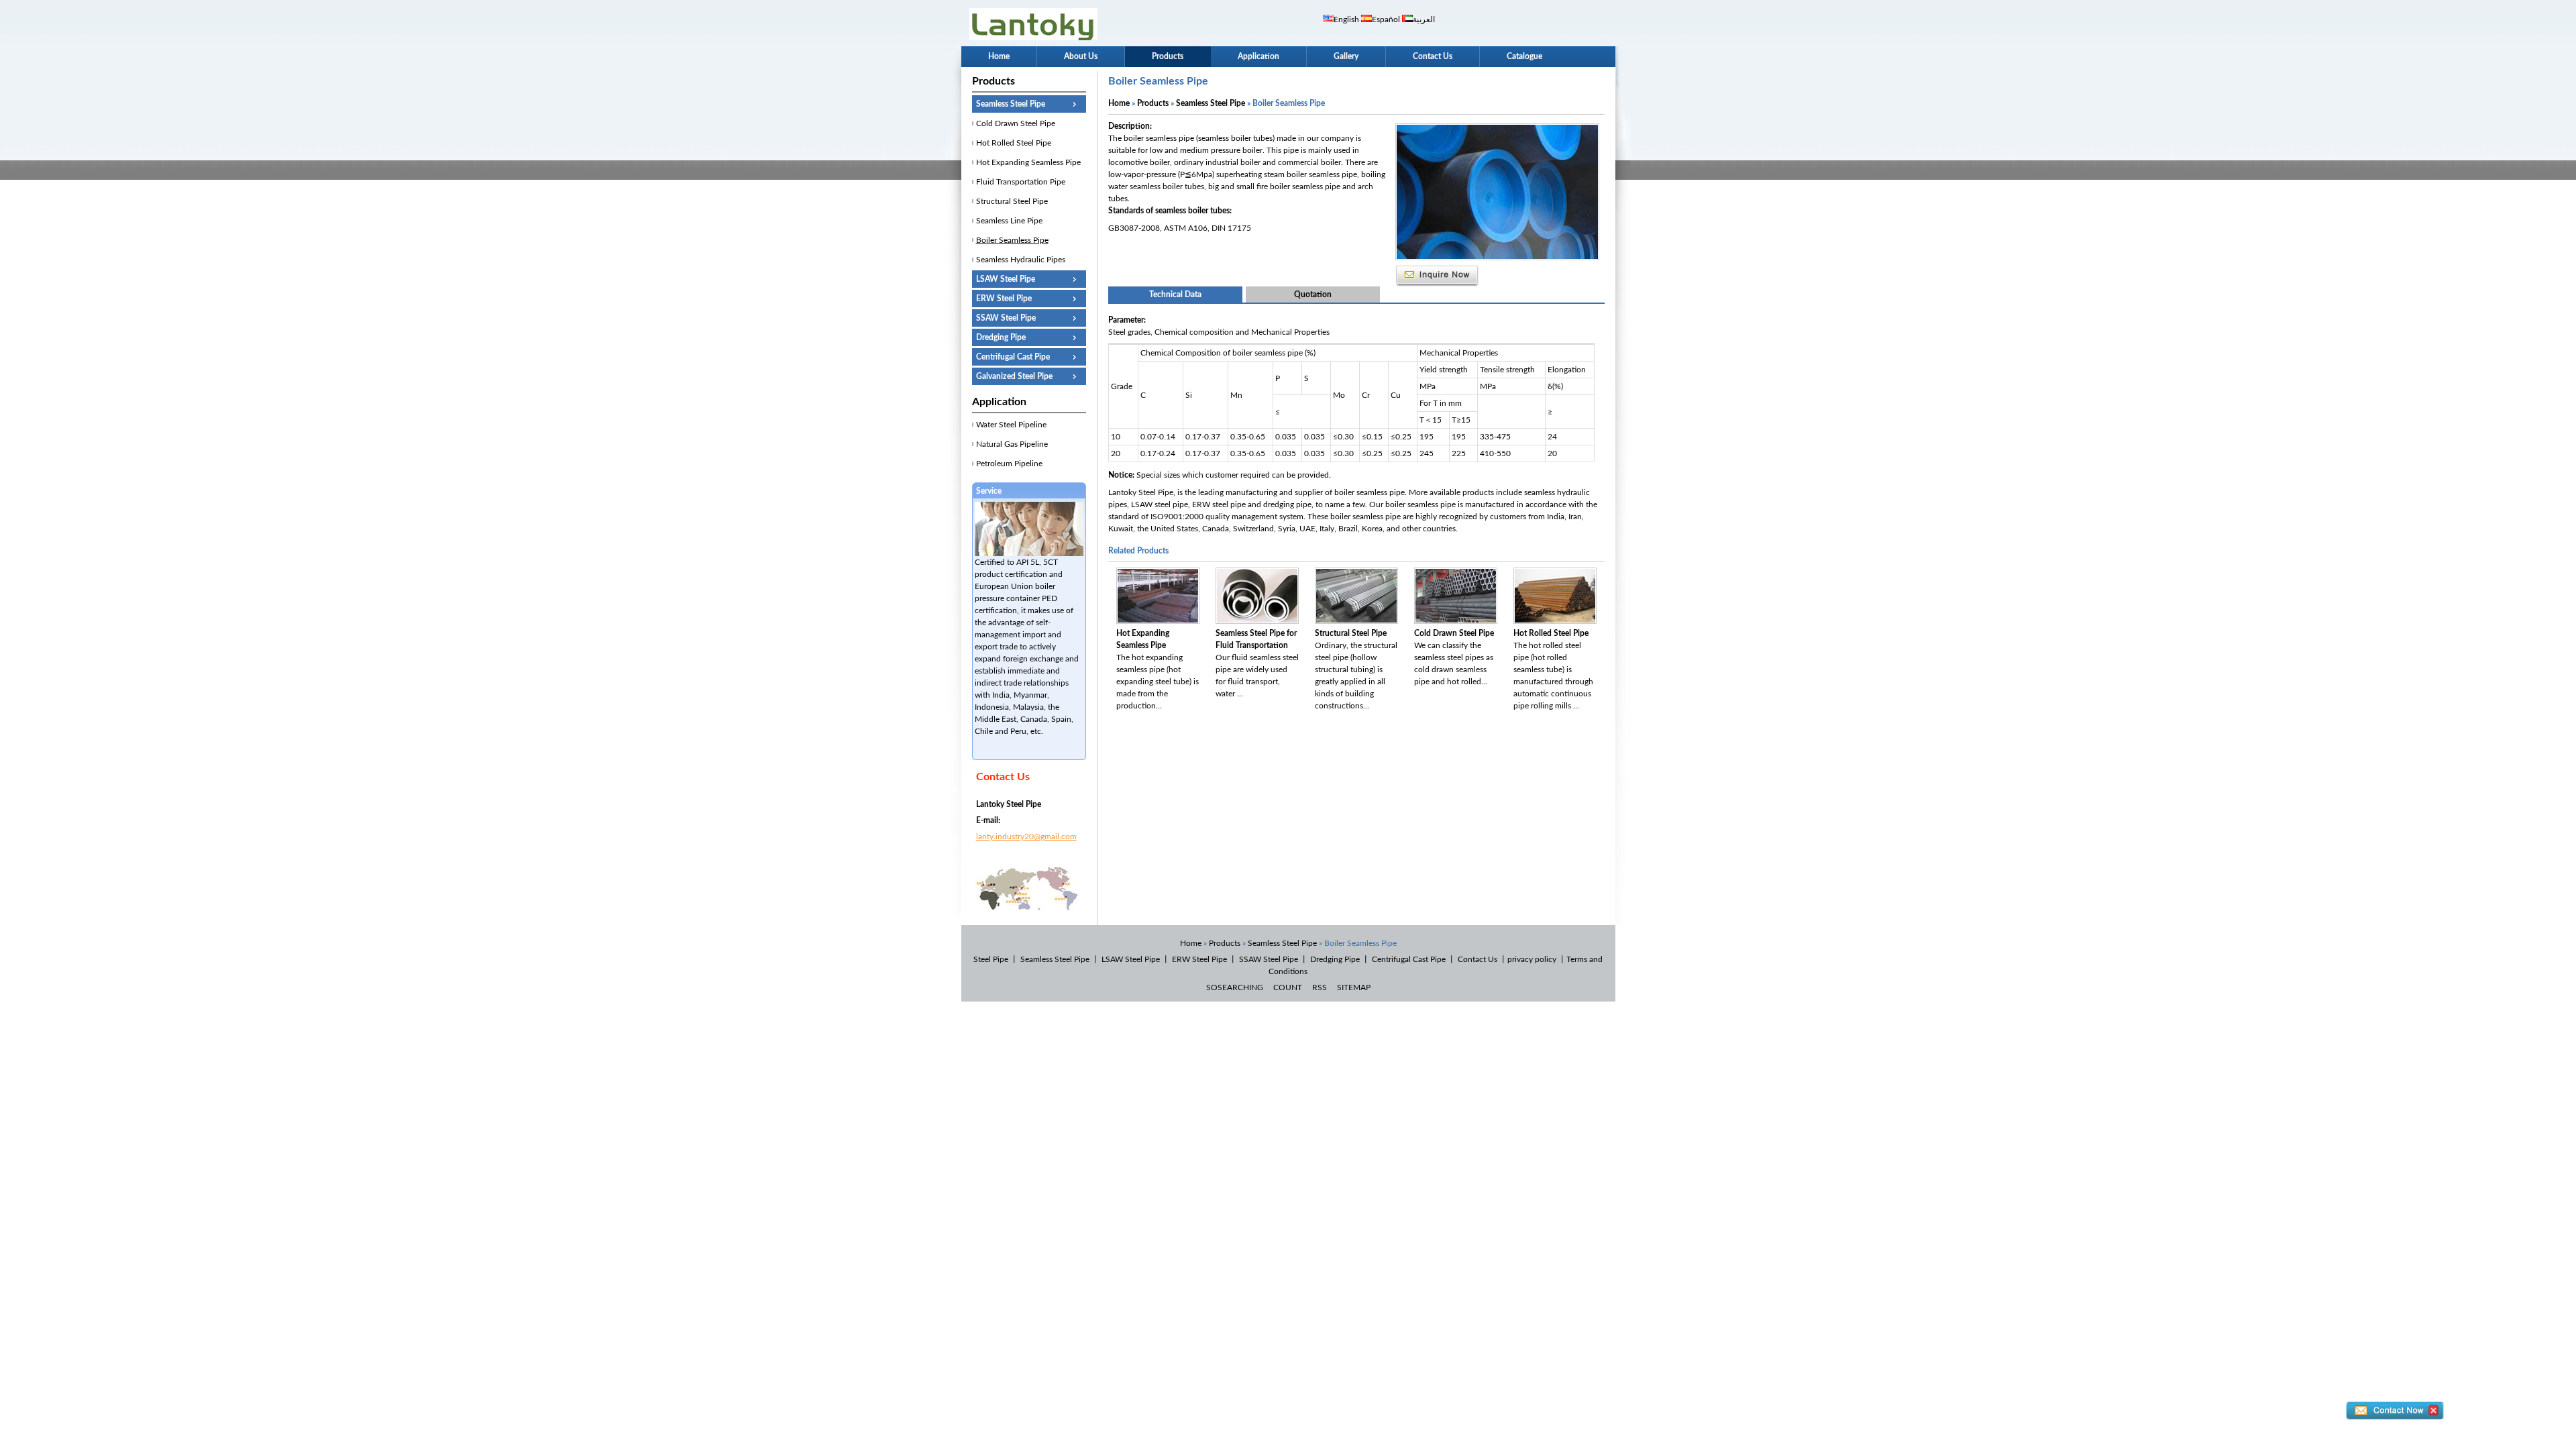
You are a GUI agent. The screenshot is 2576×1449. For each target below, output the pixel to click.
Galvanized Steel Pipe (1014, 376)
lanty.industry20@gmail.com (1026, 837)
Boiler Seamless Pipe (1012, 240)
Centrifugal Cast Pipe (1013, 357)
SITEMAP (1354, 987)
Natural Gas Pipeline (1012, 444)
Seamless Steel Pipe (1011, 104)
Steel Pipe (991, 959)
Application (1258, 56)
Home (999, 56)
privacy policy (1532, 959)
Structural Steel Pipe (1012, 201)
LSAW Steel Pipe (1006, 279)
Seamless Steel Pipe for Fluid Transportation (1256, 639)
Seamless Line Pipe (1009, 221)
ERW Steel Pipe (1004, 299)
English (1346, 19)
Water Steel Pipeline (1011, 425)
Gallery (1346, 56)
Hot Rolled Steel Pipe (1014, 143)
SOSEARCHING (1235, 987)
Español (1386, 19)
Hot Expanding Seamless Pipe (1028, 162)
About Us (1081, 56)
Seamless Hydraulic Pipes (1021, 260)
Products (1168, 56)
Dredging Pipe (1001, 337)
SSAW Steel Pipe (1006, 318)
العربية (1424, 19)
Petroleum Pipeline (1009, 464)
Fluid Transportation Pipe (1021, 182)
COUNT (1288, 987)
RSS (1320, 987)
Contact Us (1433, 56)
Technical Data (1175, 294)
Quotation (1313, 294)
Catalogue (1524, 56)
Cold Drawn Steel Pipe (1016, 123)
